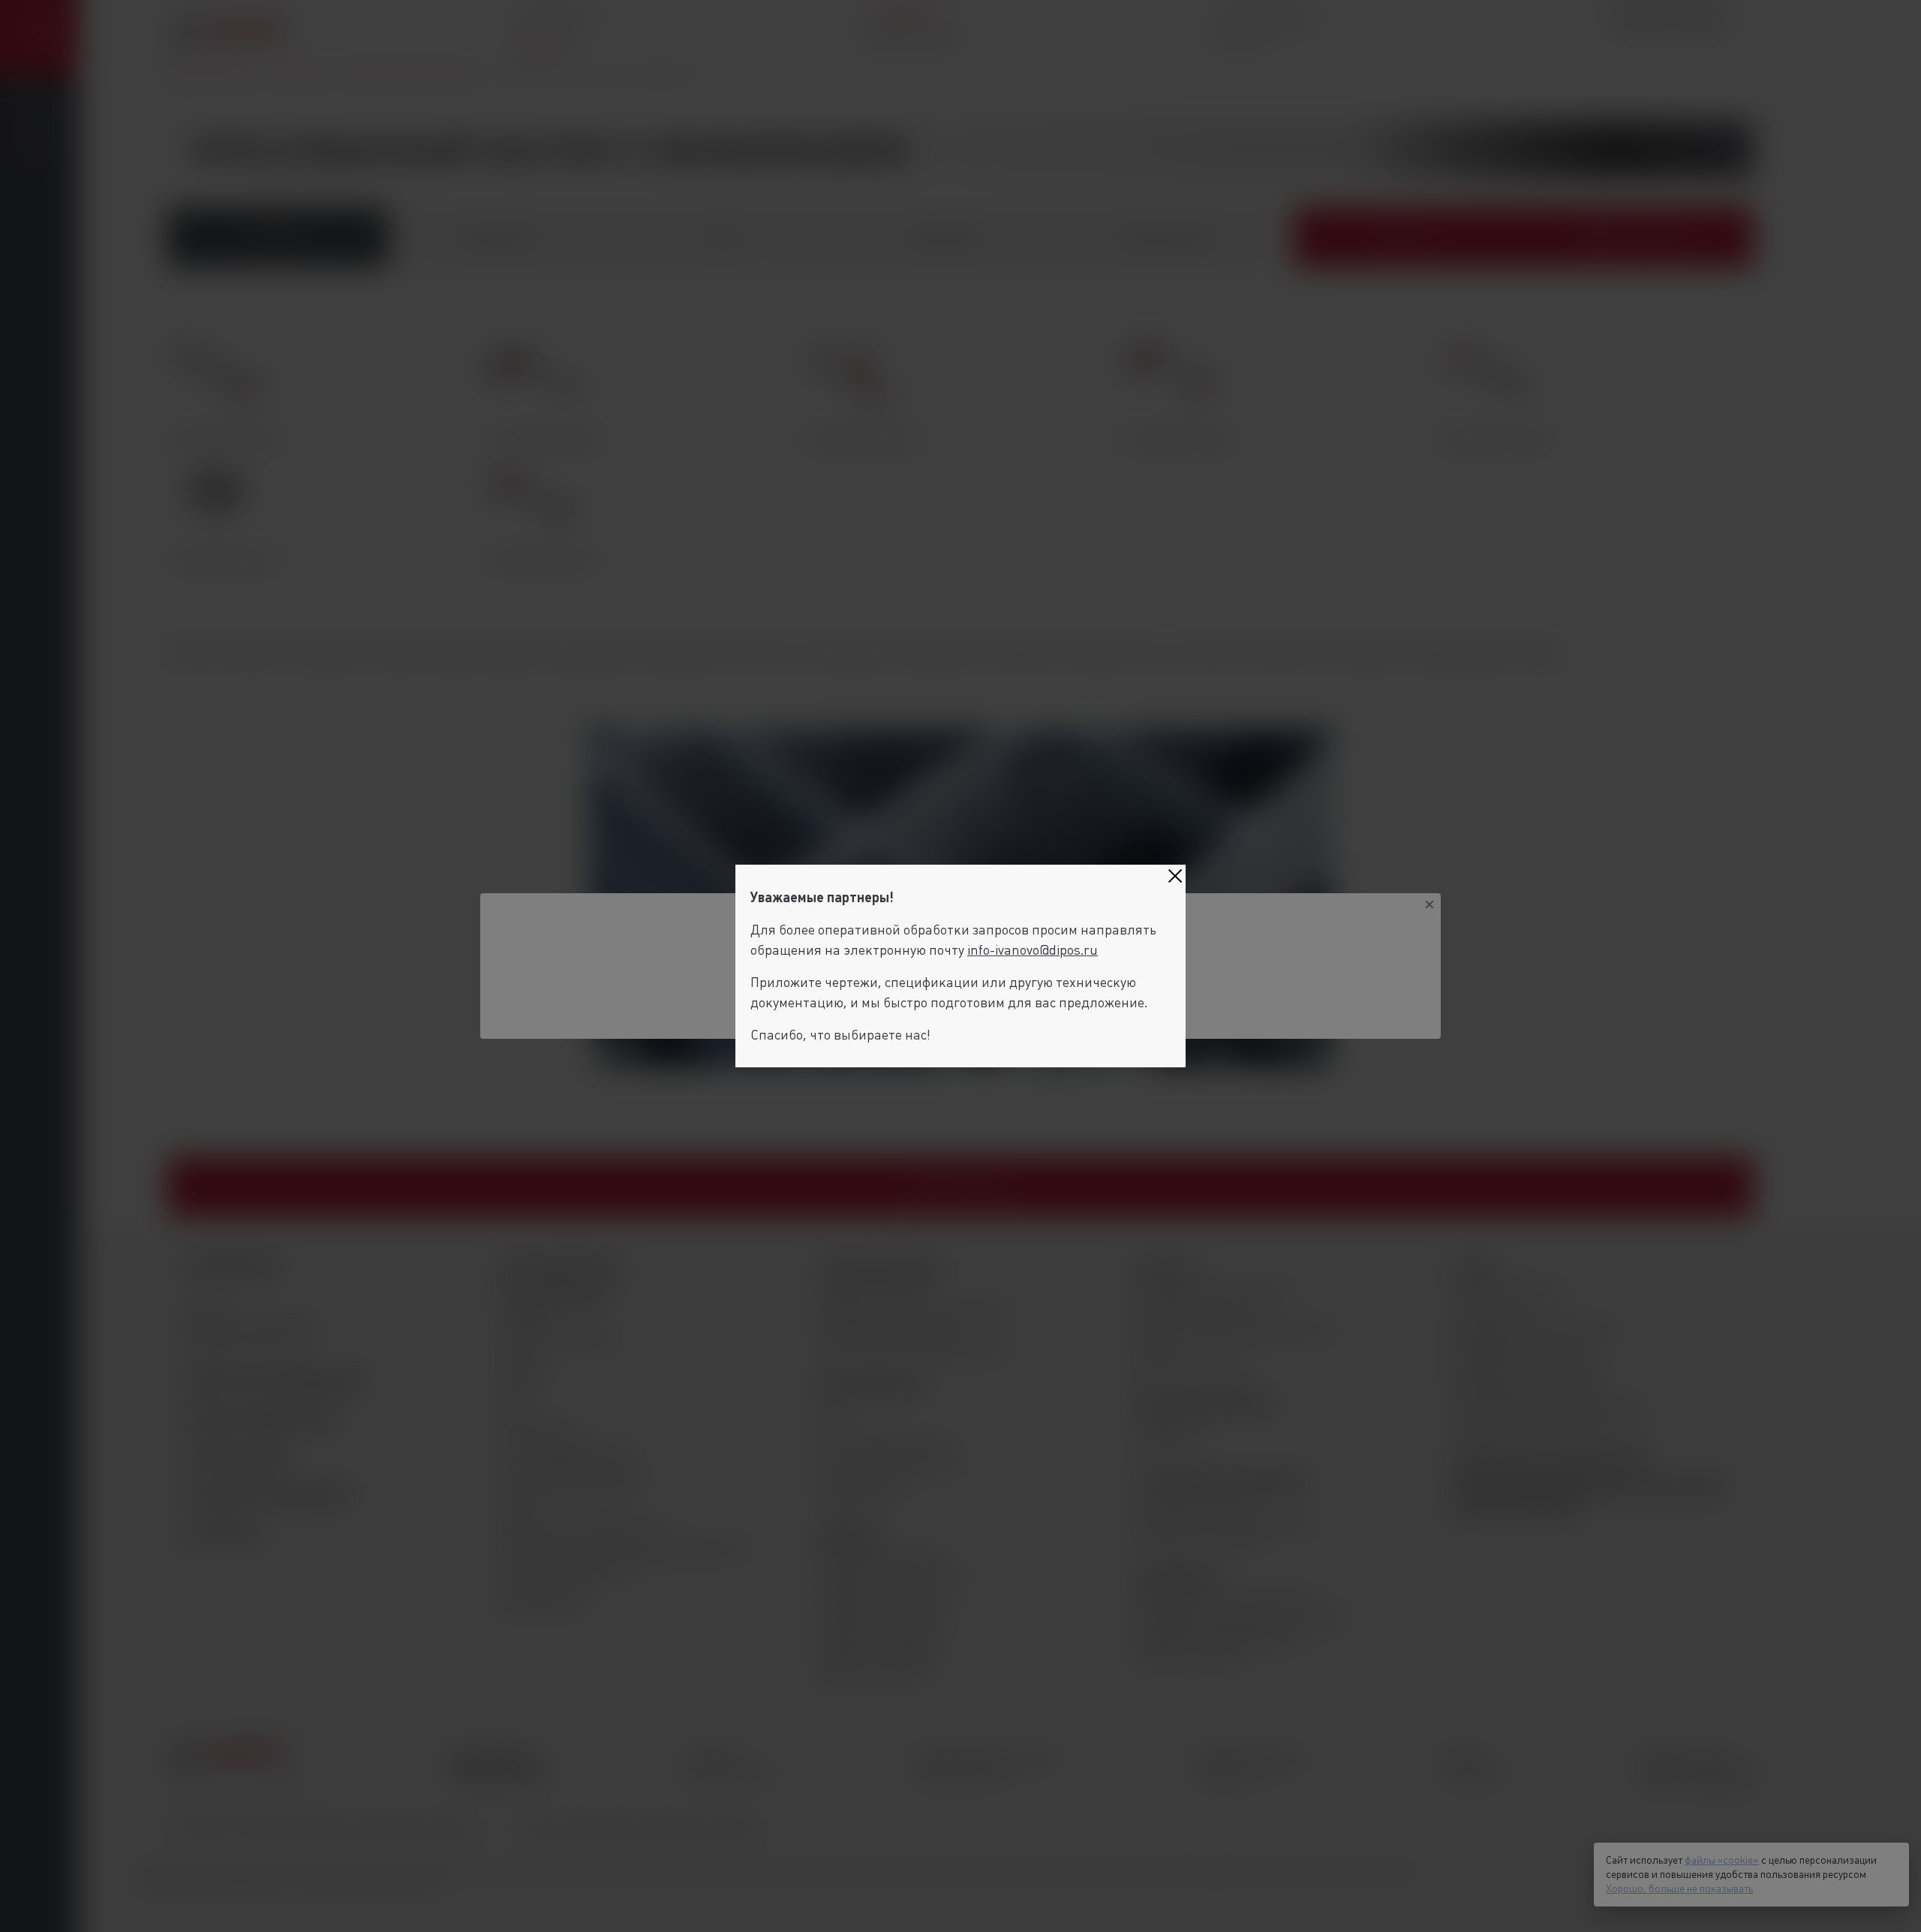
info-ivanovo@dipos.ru (1033, 950)
